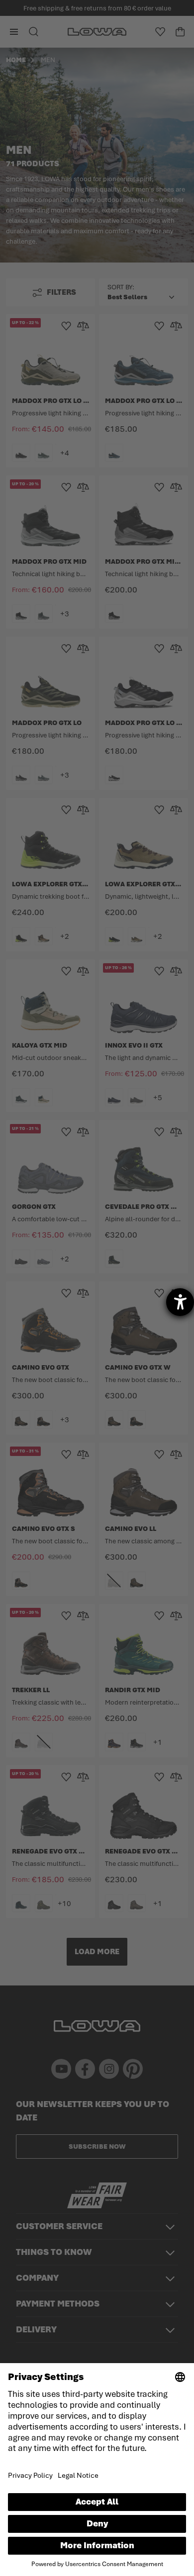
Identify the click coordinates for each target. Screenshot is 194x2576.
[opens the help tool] (180, 1302)
